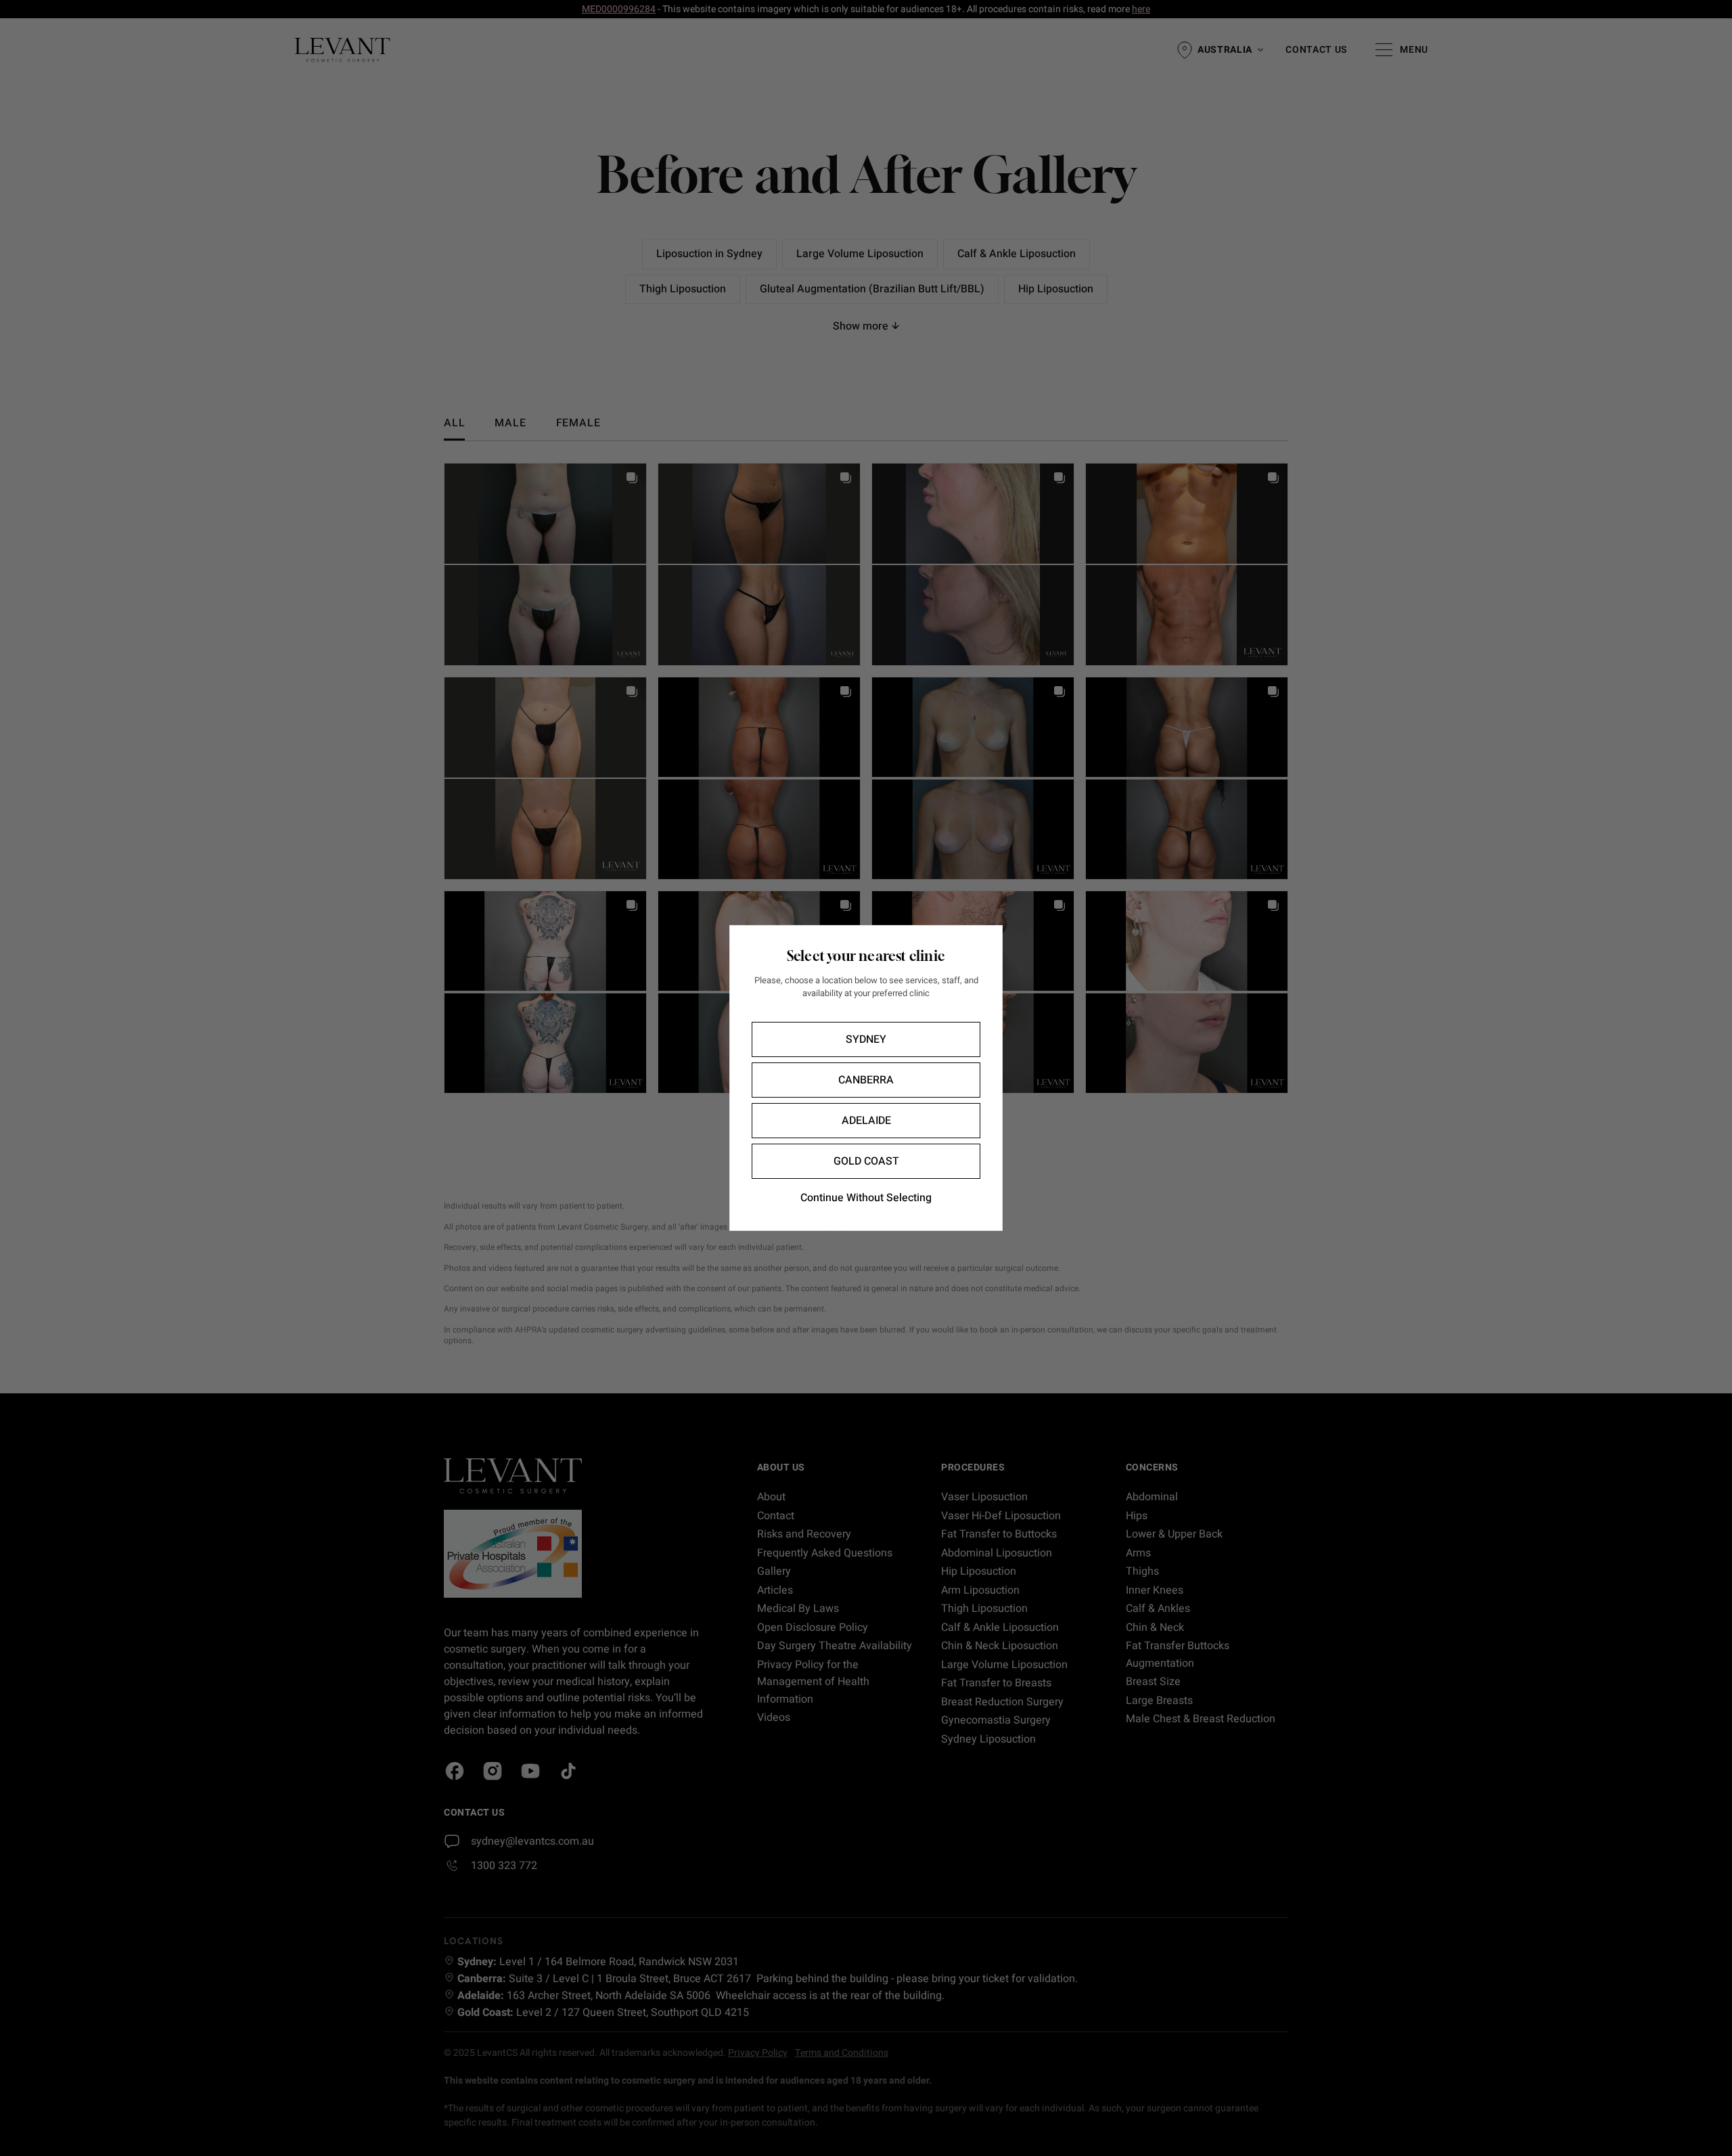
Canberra (866, 1080)
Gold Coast (866, 1161)
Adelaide (866, 1121)
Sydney (866, 1039)
